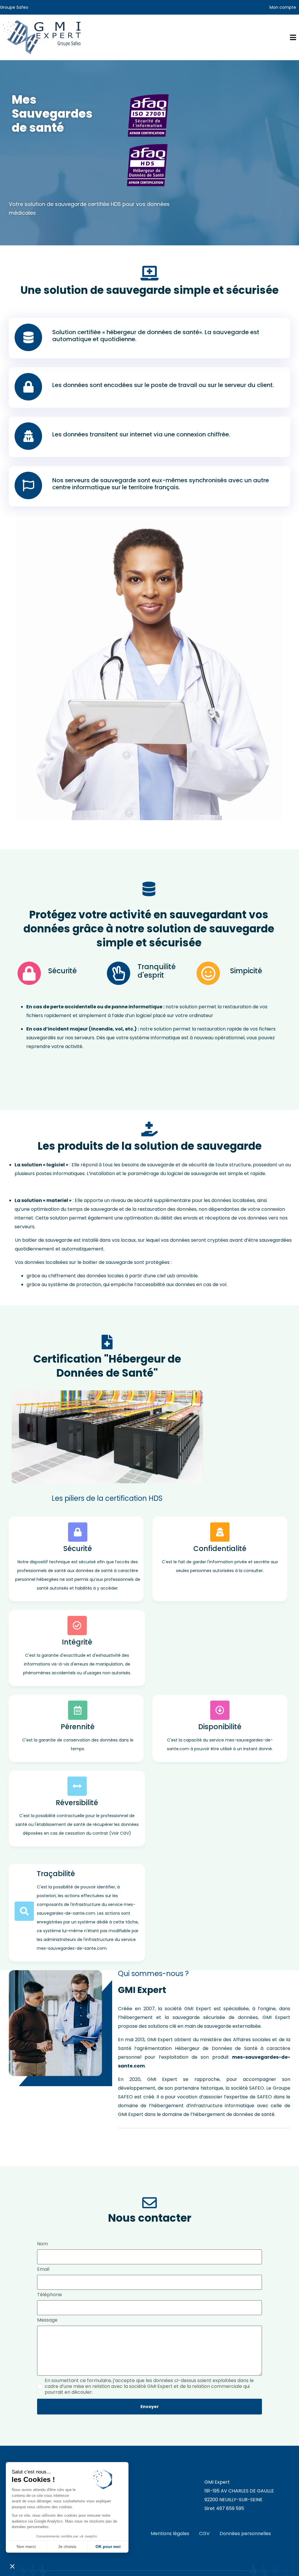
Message (47, 2320)
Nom (42, 2244)
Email (43, 2269)
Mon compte (283, 7)
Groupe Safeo (14, 7)
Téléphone (49, 2295)
